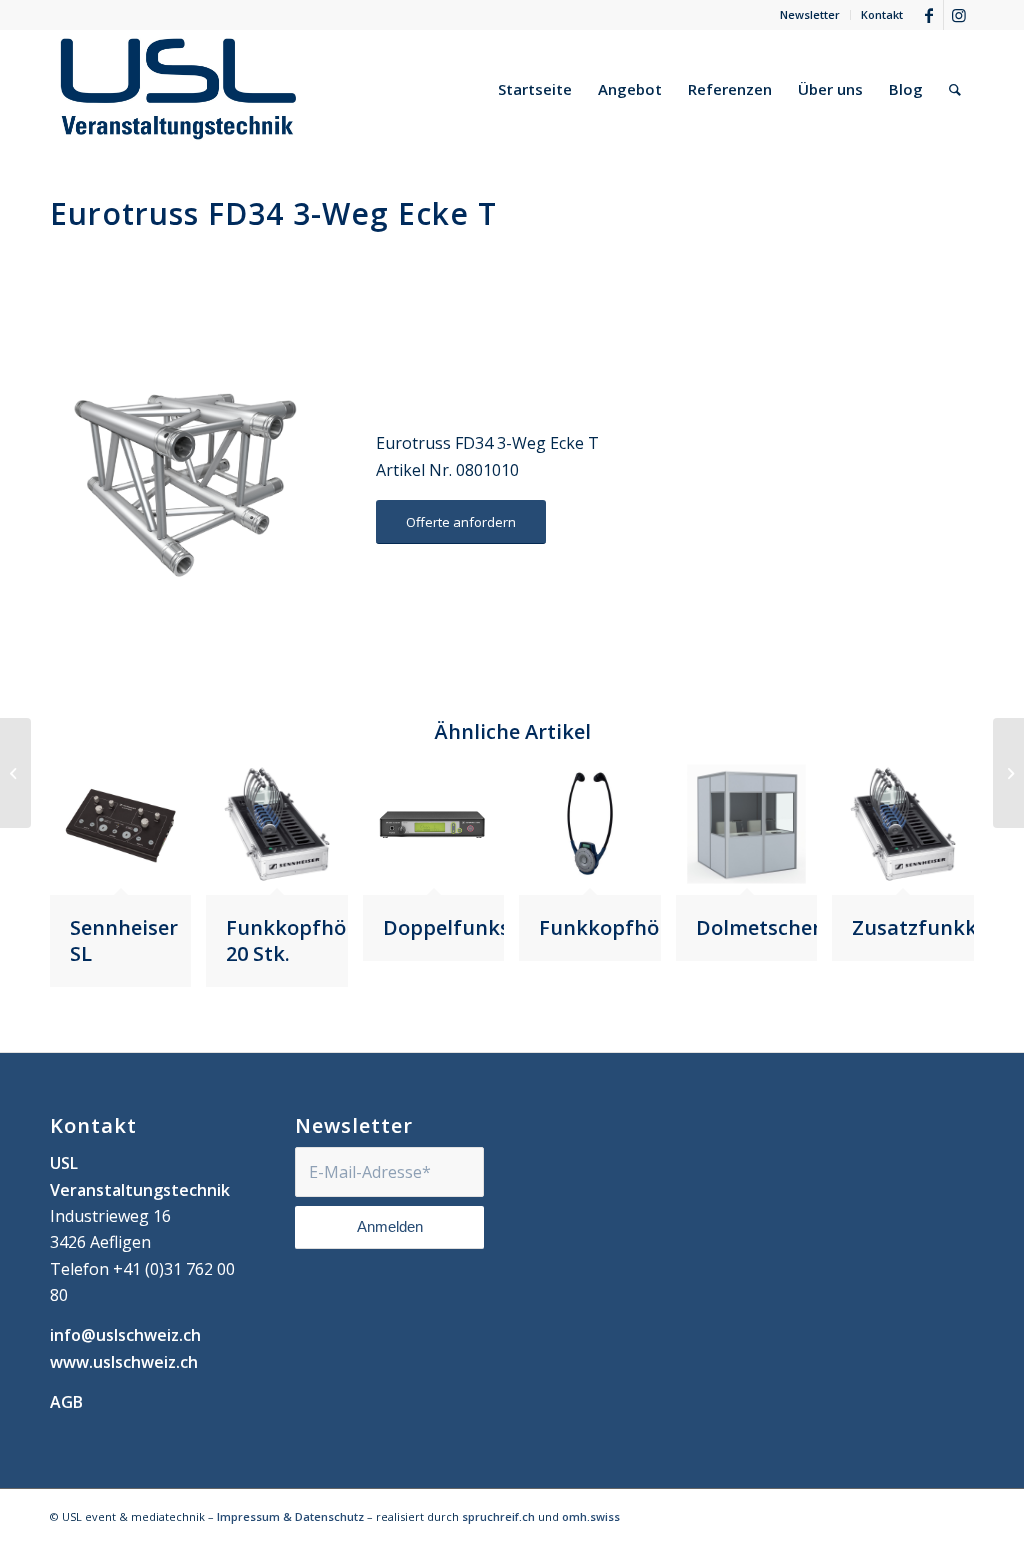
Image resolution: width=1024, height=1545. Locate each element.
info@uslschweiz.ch (125, 1335)
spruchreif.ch (498, 1516)
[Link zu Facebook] (928, 15)
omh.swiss (591, 1516)
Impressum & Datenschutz (290, 1516)
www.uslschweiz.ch (124, 1362)
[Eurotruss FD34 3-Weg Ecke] (15, 773)
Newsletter (810, 14)
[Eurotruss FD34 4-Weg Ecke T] (1008, 773)
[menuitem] (810, 15)
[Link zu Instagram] (959, 15)
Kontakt (882, 14)
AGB (66, 1402)
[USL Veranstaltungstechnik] (178, 89)
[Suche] (955, 89)
